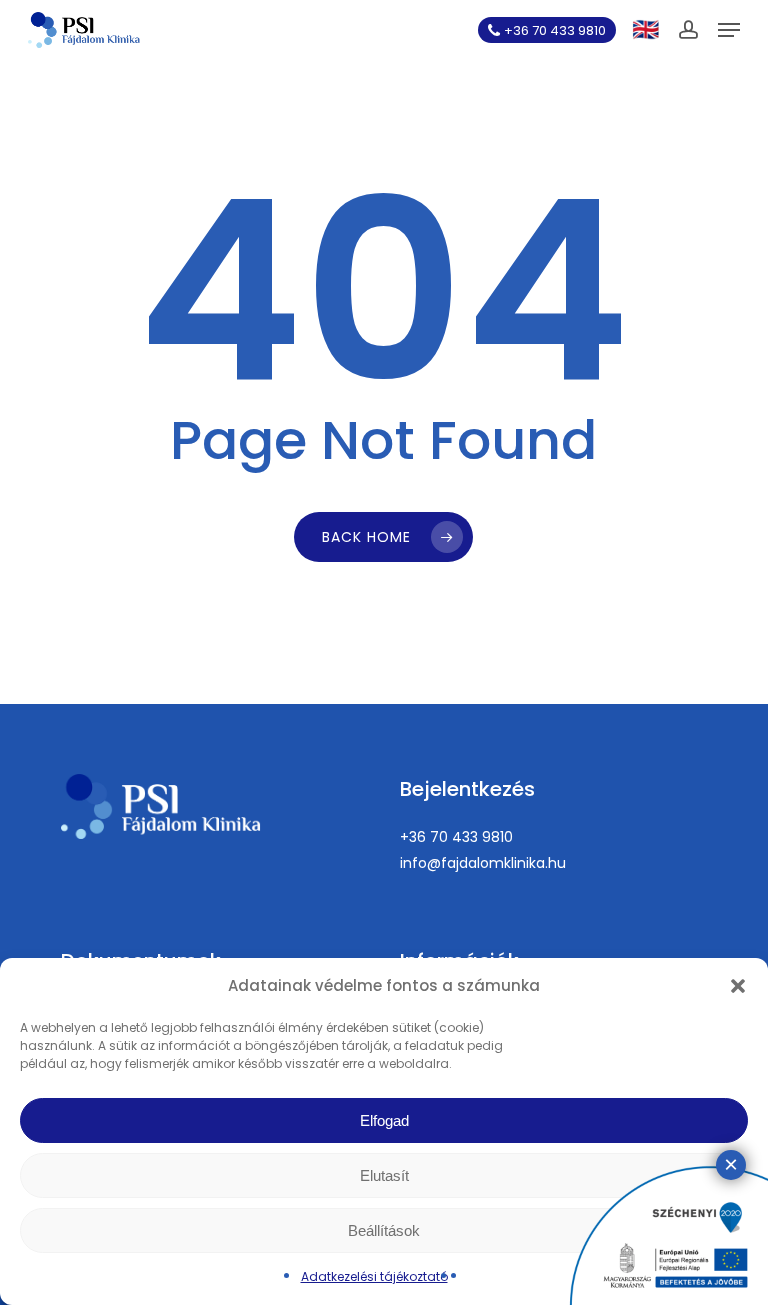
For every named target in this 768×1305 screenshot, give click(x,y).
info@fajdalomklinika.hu (483, 863)
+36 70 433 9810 (456, 837)
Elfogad (384, 1120)
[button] (738, 986)
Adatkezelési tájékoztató (374, 1276)
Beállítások (384, 1230)
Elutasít (384, 1175)
